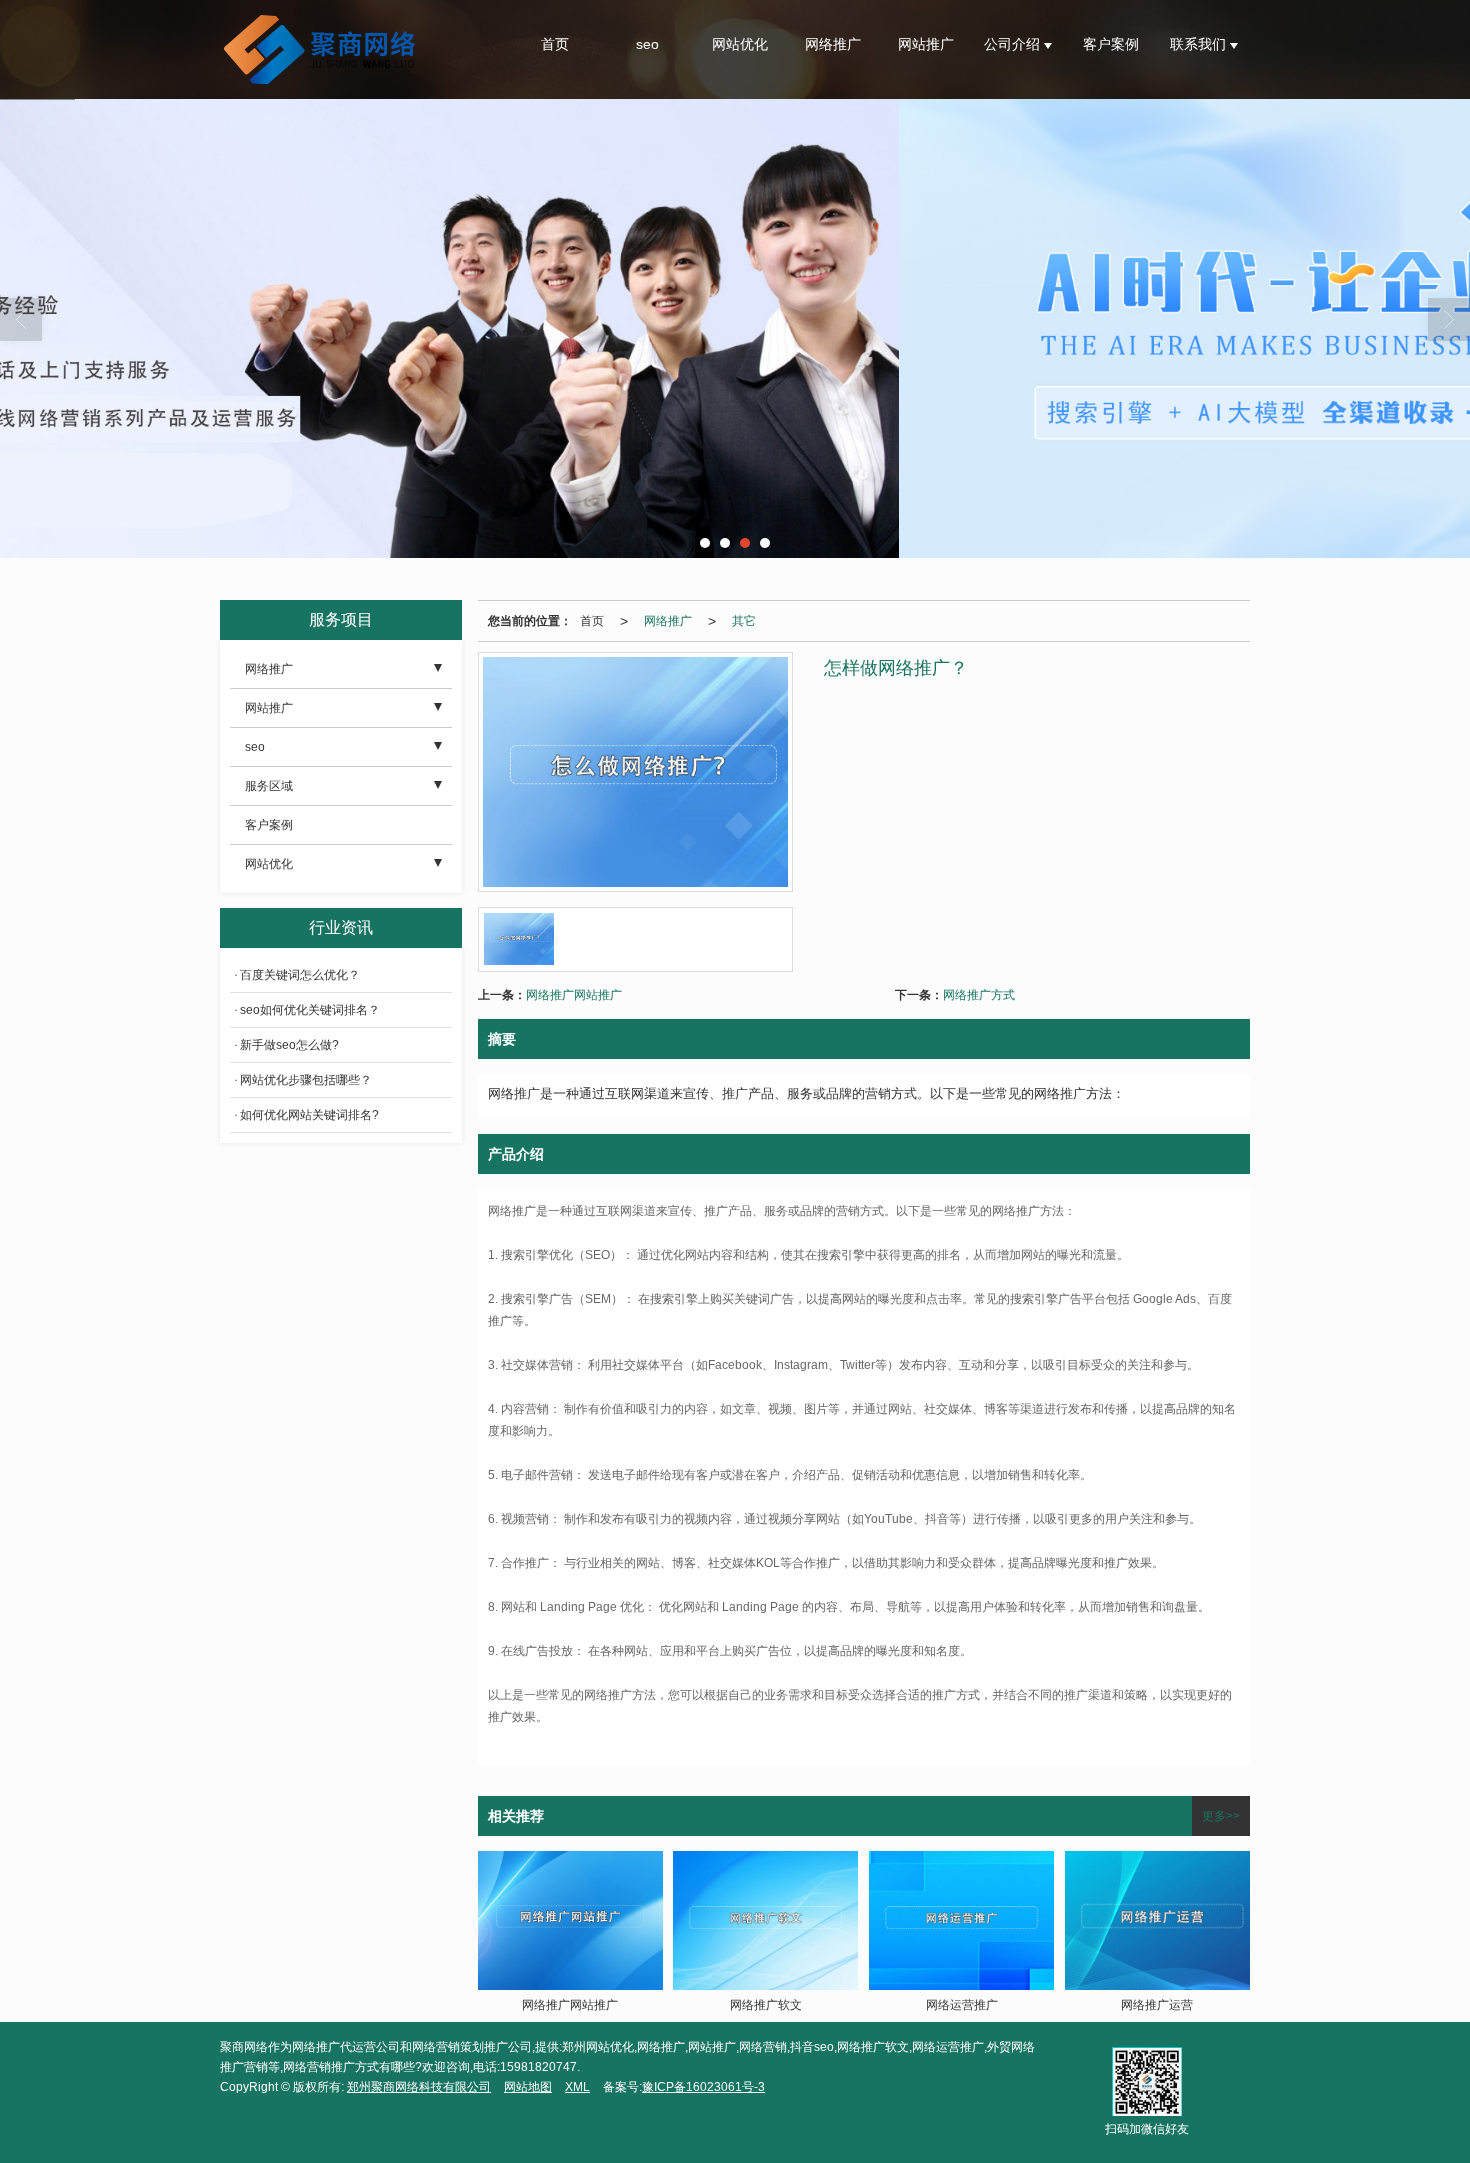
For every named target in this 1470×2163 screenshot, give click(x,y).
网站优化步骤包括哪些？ (306, 1080)
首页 (555, 44)
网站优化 (740, 44)
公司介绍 (1014, 44)
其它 (744, 621)
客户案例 (1111, 44)
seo (647, 44)
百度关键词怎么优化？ (300, 975)
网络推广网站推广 (574, 995)
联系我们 (1200, 44)
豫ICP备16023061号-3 (703, 2087)
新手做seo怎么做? (289, 1045)
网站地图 (528, 2087)
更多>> (1221, 1816)
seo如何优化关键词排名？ (310, 1010)
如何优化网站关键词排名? (309, 1115)
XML (577, 2087)
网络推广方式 (979, 995)
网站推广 (926, 44)
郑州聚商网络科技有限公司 (419, 2087)
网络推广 (833, 44)
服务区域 (269, 786)
